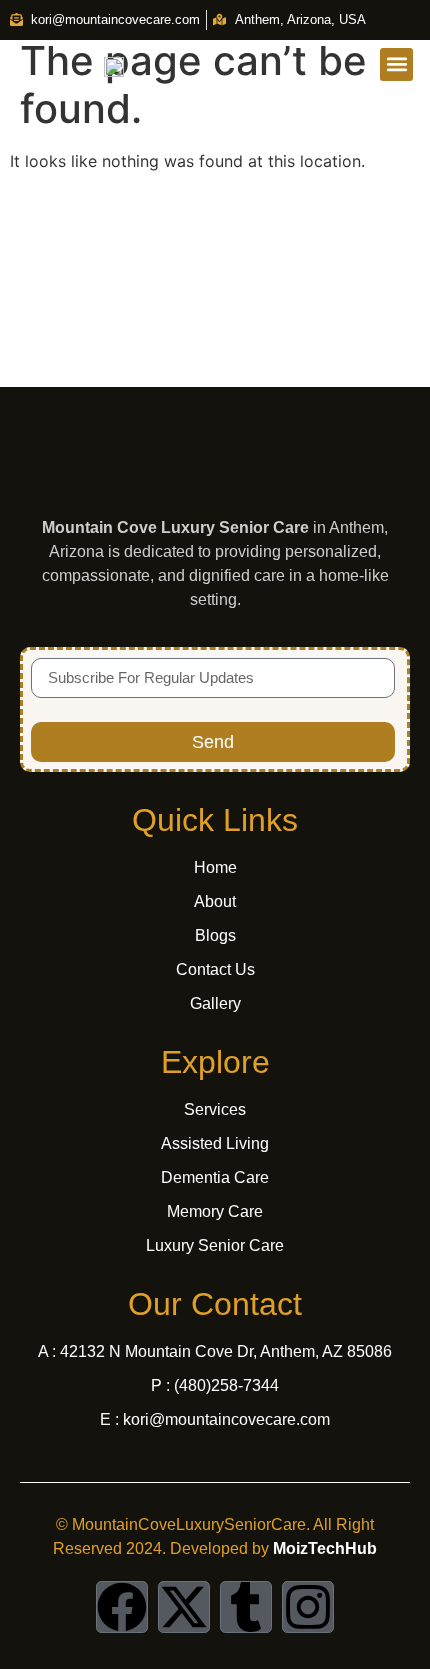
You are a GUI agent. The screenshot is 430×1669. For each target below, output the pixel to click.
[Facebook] (122, 1607)
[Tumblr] (246, 1607)
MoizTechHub (325, 1548)
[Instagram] (308, 1607)
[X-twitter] (184, 1607)
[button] (396, 64)
